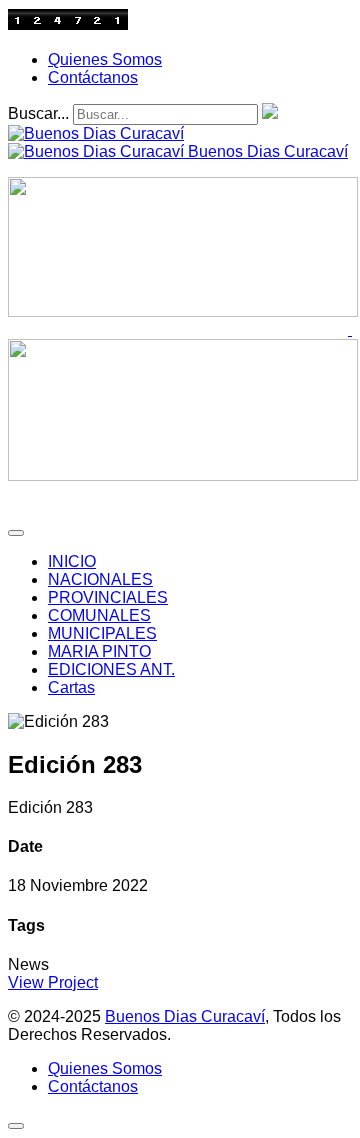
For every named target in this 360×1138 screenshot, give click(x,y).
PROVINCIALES (108, 597)
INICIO (72, 561)
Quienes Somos (105, 59)
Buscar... (38, 113)
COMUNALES (99, 615)
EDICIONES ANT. (111, 669)
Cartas (71, 687)
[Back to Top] (16, 1126)
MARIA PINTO (99, 651)
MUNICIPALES (102, 633)
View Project (53, 982)
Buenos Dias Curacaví (185, 1016)
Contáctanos (93, 77)
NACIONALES (100, 579)
